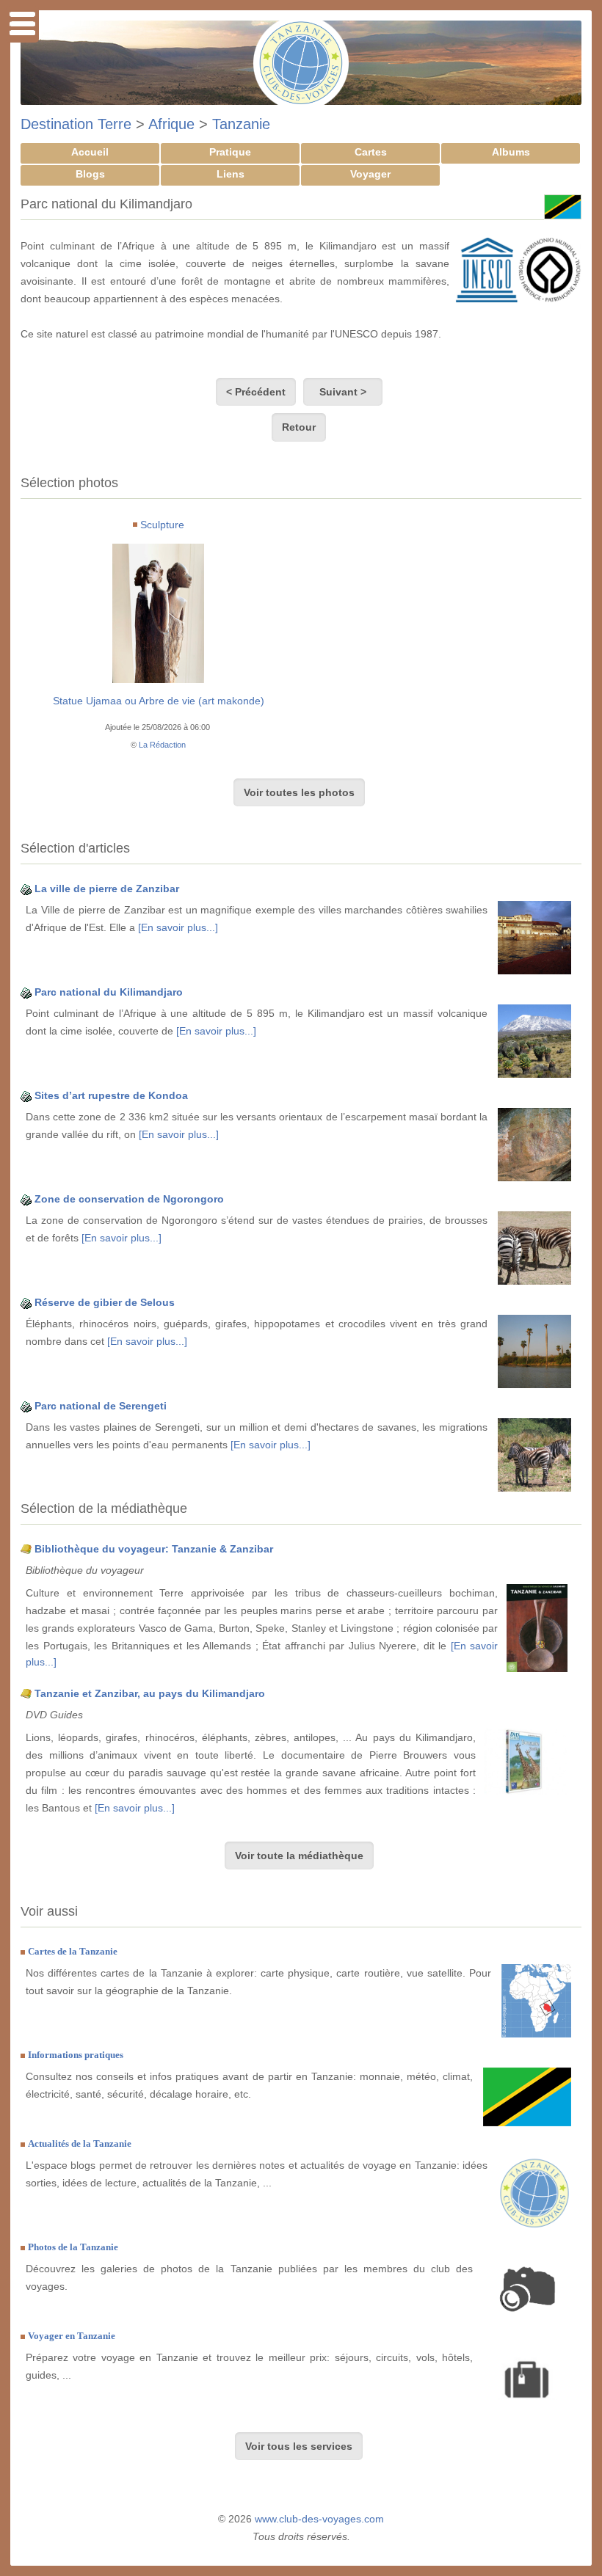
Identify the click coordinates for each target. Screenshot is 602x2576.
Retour (299, 427)
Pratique (230, 152)
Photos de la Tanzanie (73, 2247)
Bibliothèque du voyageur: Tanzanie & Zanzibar (154, 1549)
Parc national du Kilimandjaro (109, 992)
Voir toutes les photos (299, 792)
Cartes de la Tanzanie (73, 1951)
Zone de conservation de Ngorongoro (129, 1199)
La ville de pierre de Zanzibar (107, 889)
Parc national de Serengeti (101, 1406)
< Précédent (256, 392)
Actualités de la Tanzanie (80, 2143)
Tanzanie (241, 124)
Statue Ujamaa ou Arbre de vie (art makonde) (159, 701)
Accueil (90, 152)
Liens (231, 174)
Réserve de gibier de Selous (105, 1302)
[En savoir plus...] (178, 927)
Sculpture (162, 525)
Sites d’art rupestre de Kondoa (111, 1095)
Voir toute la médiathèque (299, 1856)
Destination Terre (76, 124)
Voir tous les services (299, 2446)
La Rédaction (162, 745)
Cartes (371, 152)
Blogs (90, 174)
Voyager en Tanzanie (72, 2336)
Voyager (370, 174)
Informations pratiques (76, 2055)
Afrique (171, 124)
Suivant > (343, 392)
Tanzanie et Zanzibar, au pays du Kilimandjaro (150, 1693)
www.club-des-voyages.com (319, 2519)
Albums (511, 152)
